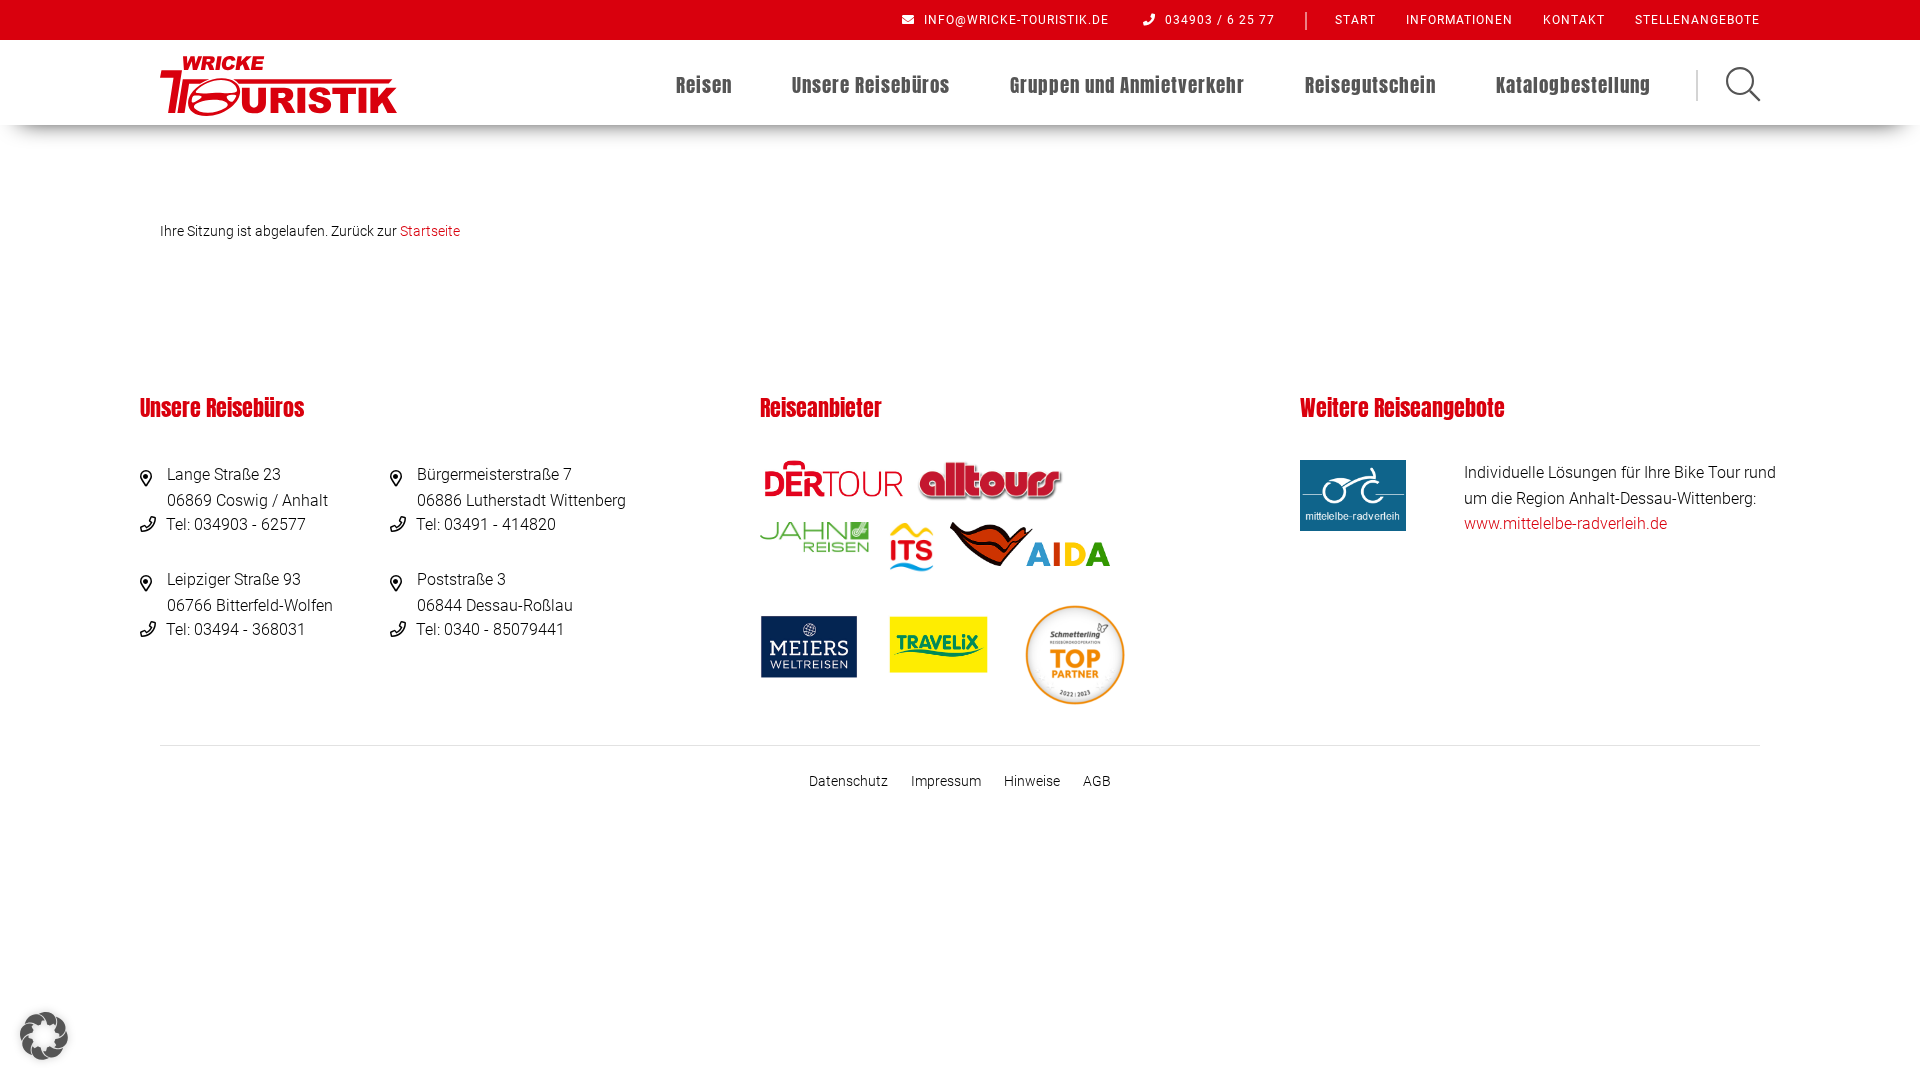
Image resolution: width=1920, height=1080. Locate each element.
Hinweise (1032, 781)
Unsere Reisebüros (871, 85)
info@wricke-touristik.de (1014, 20)
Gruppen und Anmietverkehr (1127, 85)
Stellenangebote (1697, 20)
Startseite (430, 231)
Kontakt (1574, 20)
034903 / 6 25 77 (1218, 20)
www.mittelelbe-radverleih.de (1565, 523)
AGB (1097, 781)
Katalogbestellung (1573, 85)
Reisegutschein (1370, 85)
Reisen (704, 85)
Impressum (946, 781)
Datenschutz (848, 781)
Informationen (1459, 20)
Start (1355, 20)
